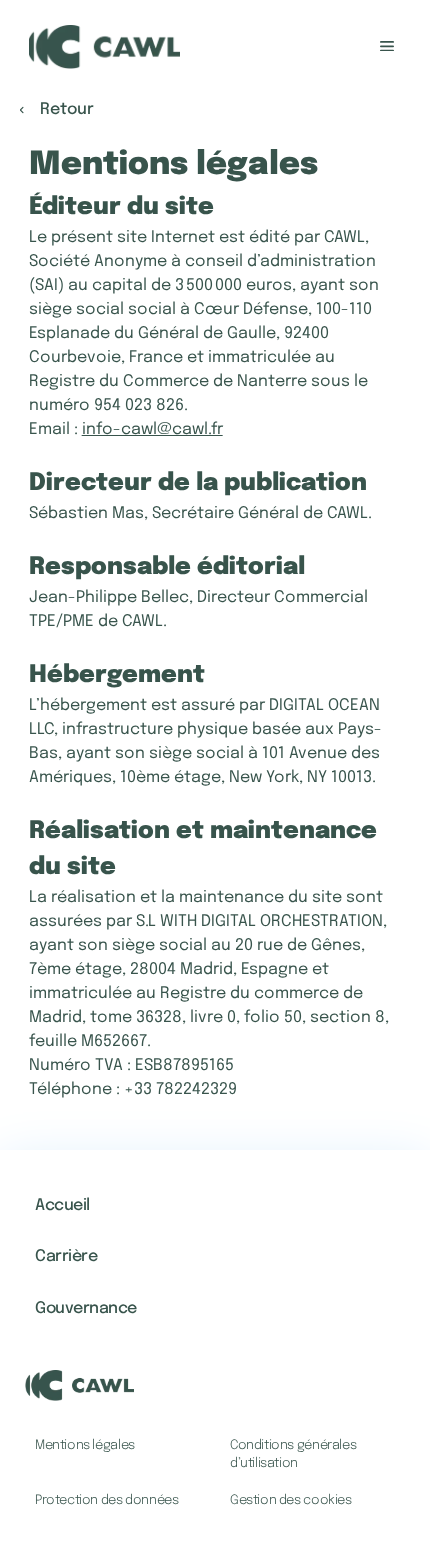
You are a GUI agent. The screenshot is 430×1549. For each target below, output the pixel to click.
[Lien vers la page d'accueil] (104, 47)
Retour (67, 109)
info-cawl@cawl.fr (152, 429)
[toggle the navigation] (387, 47)
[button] (312, 1501)
